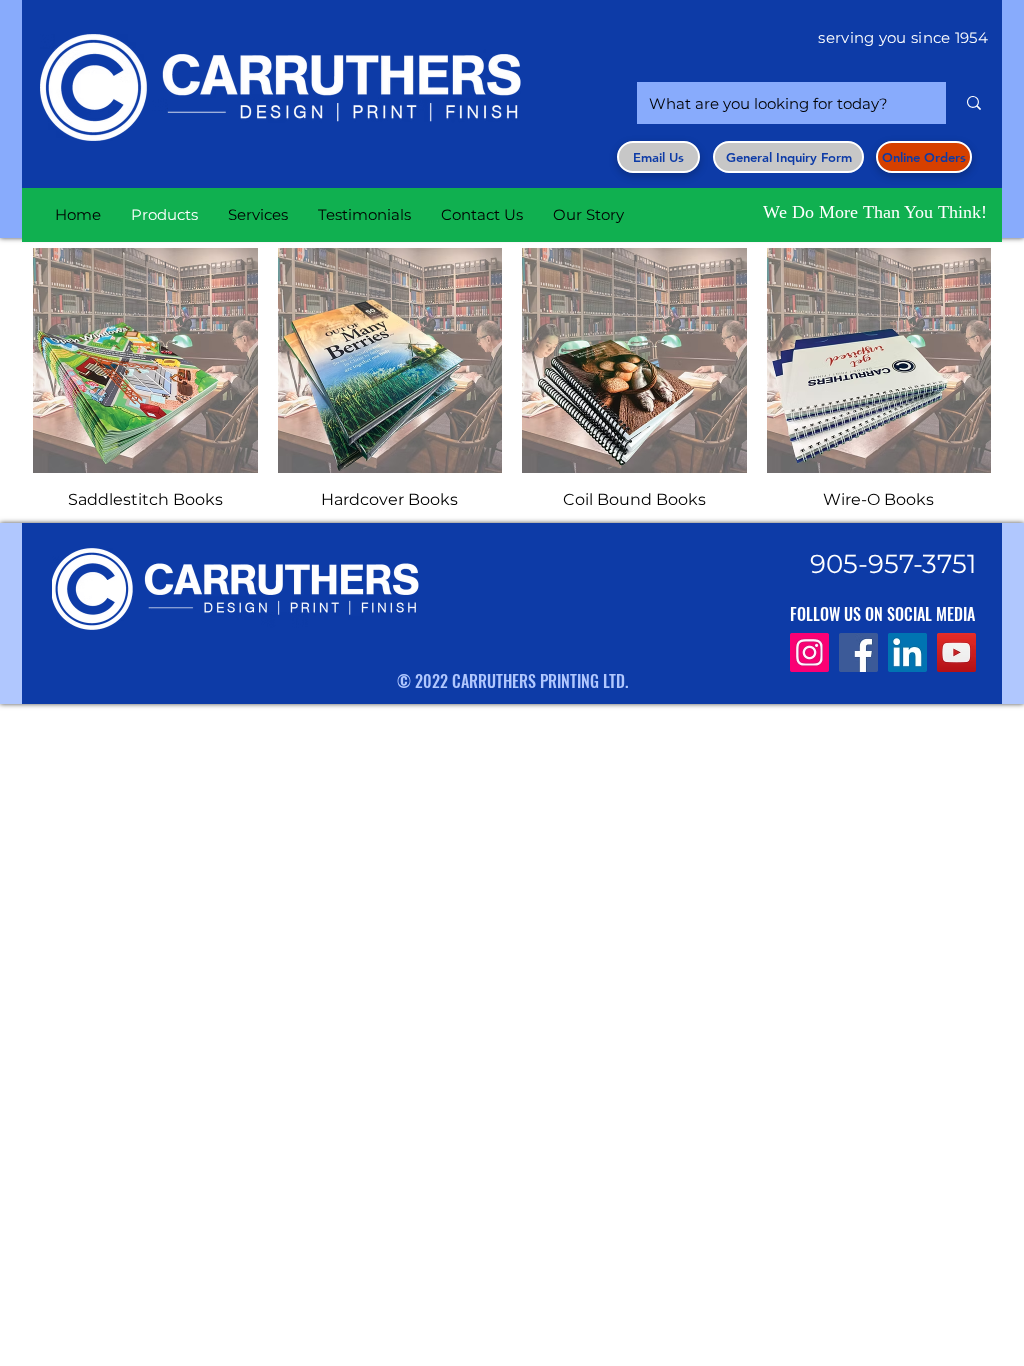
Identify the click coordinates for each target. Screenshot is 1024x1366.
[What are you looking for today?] (973, 103)
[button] (788, 157)
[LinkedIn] (907, 652)
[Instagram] (809, 652)
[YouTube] (956, 652)
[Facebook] (858, 652)
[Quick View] (145, 360)
